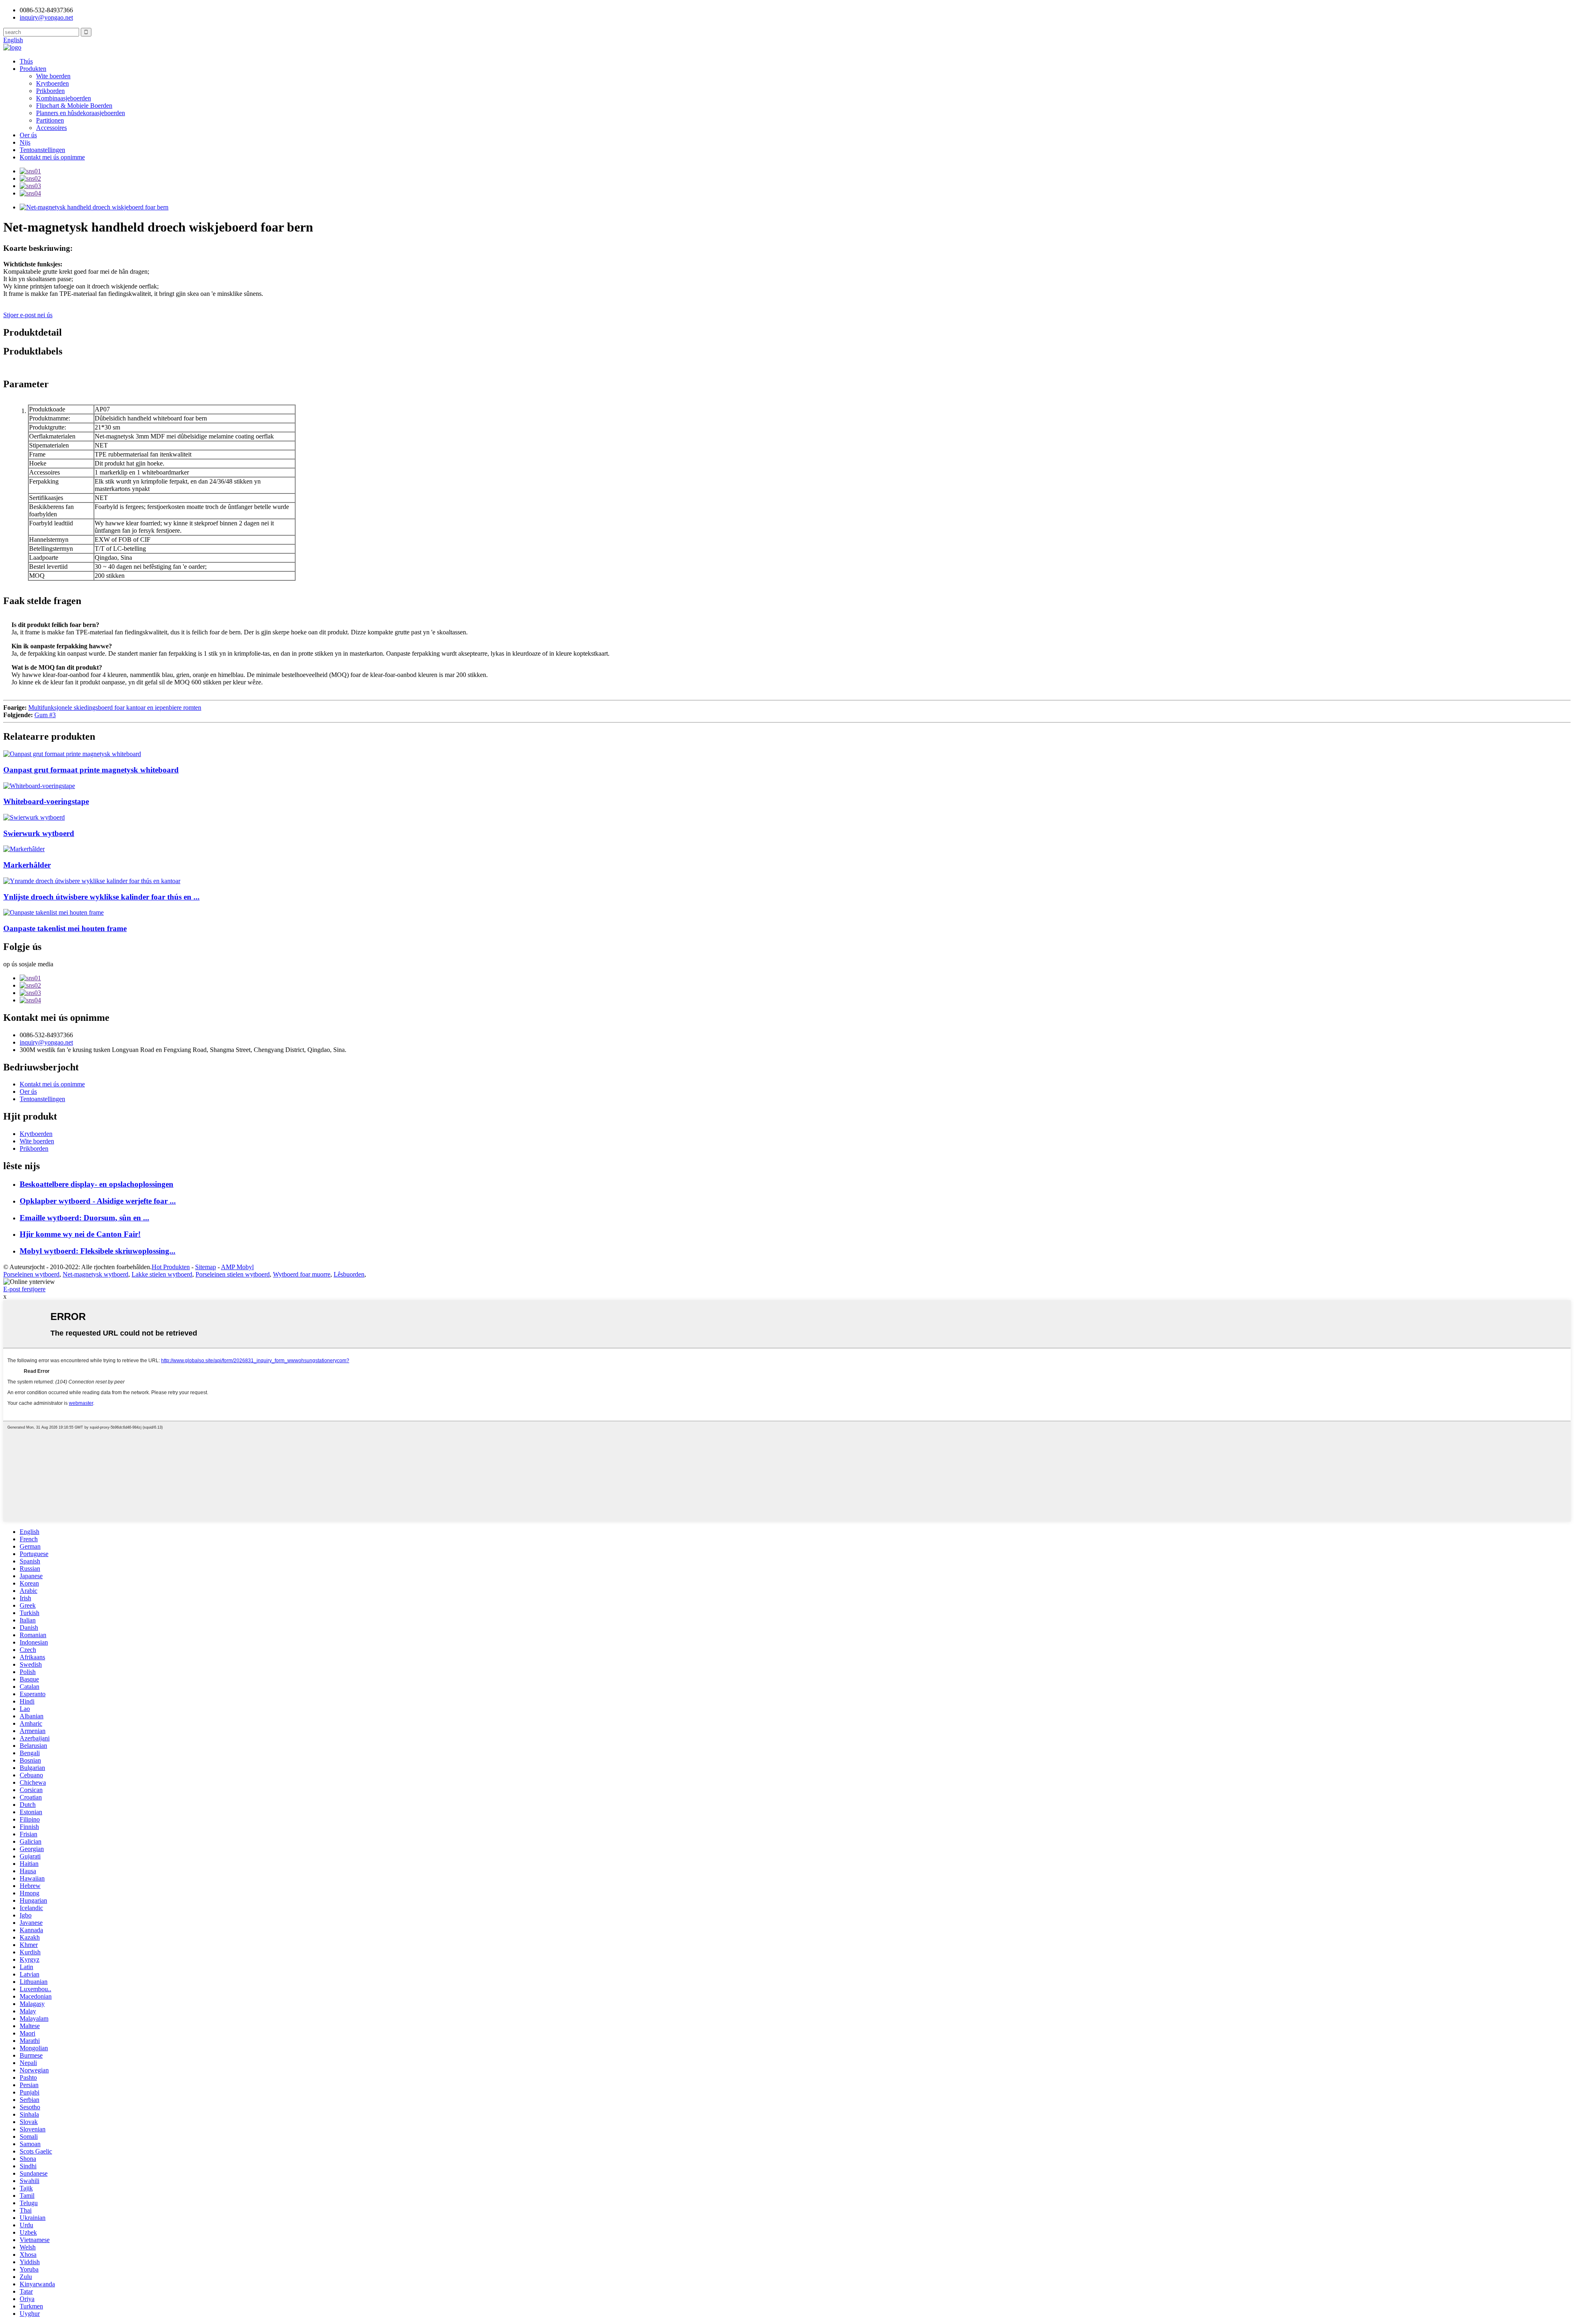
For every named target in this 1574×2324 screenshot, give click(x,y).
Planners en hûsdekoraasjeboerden (81, 113)
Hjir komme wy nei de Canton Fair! (80, 1234)
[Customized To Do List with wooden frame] (53, 912)
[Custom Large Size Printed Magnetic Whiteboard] (72, 754)
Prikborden (50, 91)
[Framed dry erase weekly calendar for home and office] (92, 881)
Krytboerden (52, 83)
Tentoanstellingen (42, 150)
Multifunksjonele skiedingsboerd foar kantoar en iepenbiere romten (115, 708)
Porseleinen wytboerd (31, 1274)
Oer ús (28, 135)
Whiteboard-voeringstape (46, 801)
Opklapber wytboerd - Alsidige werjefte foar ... (98, 1201)
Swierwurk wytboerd (39, 833)
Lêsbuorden (349, 1274)
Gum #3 (45, 715)
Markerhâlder (27, 865)
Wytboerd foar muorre (302, 1274)
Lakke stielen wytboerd (162, 1274)
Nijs (25, 142)
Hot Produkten (171, 1267)
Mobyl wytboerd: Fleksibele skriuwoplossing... (98, 1251)
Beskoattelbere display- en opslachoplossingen (97, 1184)
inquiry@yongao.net (46, 17)
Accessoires (51, 128)
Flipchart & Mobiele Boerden (74, 106)
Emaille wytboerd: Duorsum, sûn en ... (84, 1218)
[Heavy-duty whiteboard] (34, 817)
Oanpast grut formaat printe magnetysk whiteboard (91, 770)
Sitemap (206, 1267)
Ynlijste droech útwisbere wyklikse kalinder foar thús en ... (101, 897)
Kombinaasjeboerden (64, 98)
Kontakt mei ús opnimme (52, 157)
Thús (26, 61)
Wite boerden (53, 76)
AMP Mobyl (237, 1267)
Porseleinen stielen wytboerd (233, 1274)
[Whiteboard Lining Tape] (39, 786)
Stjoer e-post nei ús (28, 315)
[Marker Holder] (24, 849)
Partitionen (50, 120)
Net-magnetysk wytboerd (96, 1274)
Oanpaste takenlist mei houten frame (65, 928)
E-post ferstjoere (24, 1289)
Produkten (33, 69)
